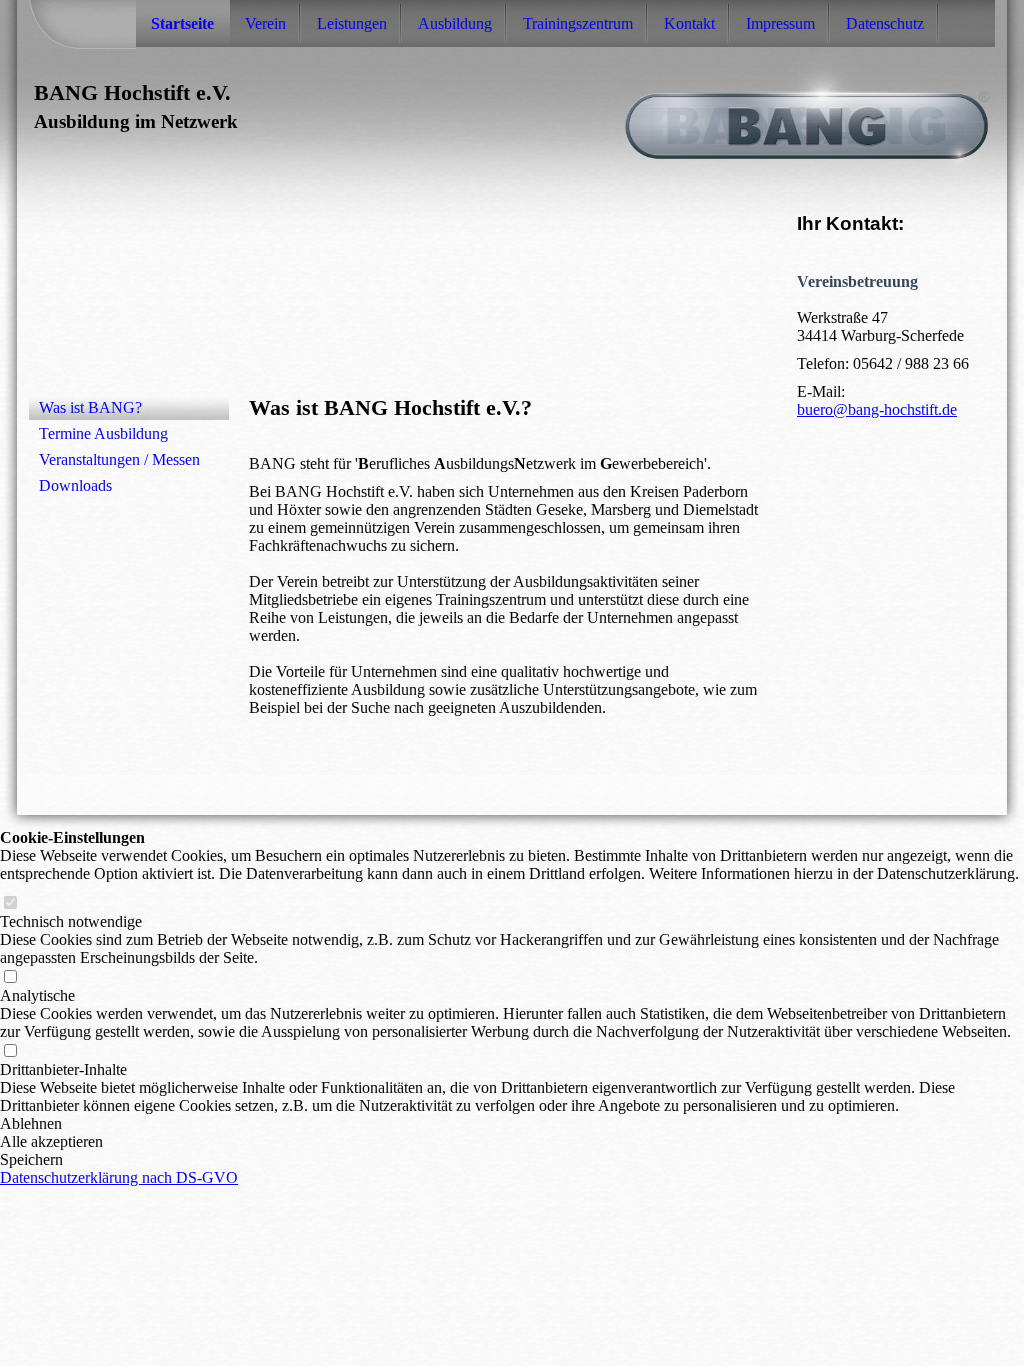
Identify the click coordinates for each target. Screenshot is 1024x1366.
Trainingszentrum (578, 23)
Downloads (75, 485)
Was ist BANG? (90, 407)
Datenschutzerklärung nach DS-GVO (119, 1177)
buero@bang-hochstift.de (877, 409)
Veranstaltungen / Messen (119, 459)
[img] (512, 112)
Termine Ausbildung (103, 433)
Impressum (780, 23)
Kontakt (689, 23)
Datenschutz (885, 23)
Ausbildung (455, 23)
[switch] (10, 903)
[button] (512, 1124)
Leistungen (352, 23)
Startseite (182, 23)
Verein (265, 23)
